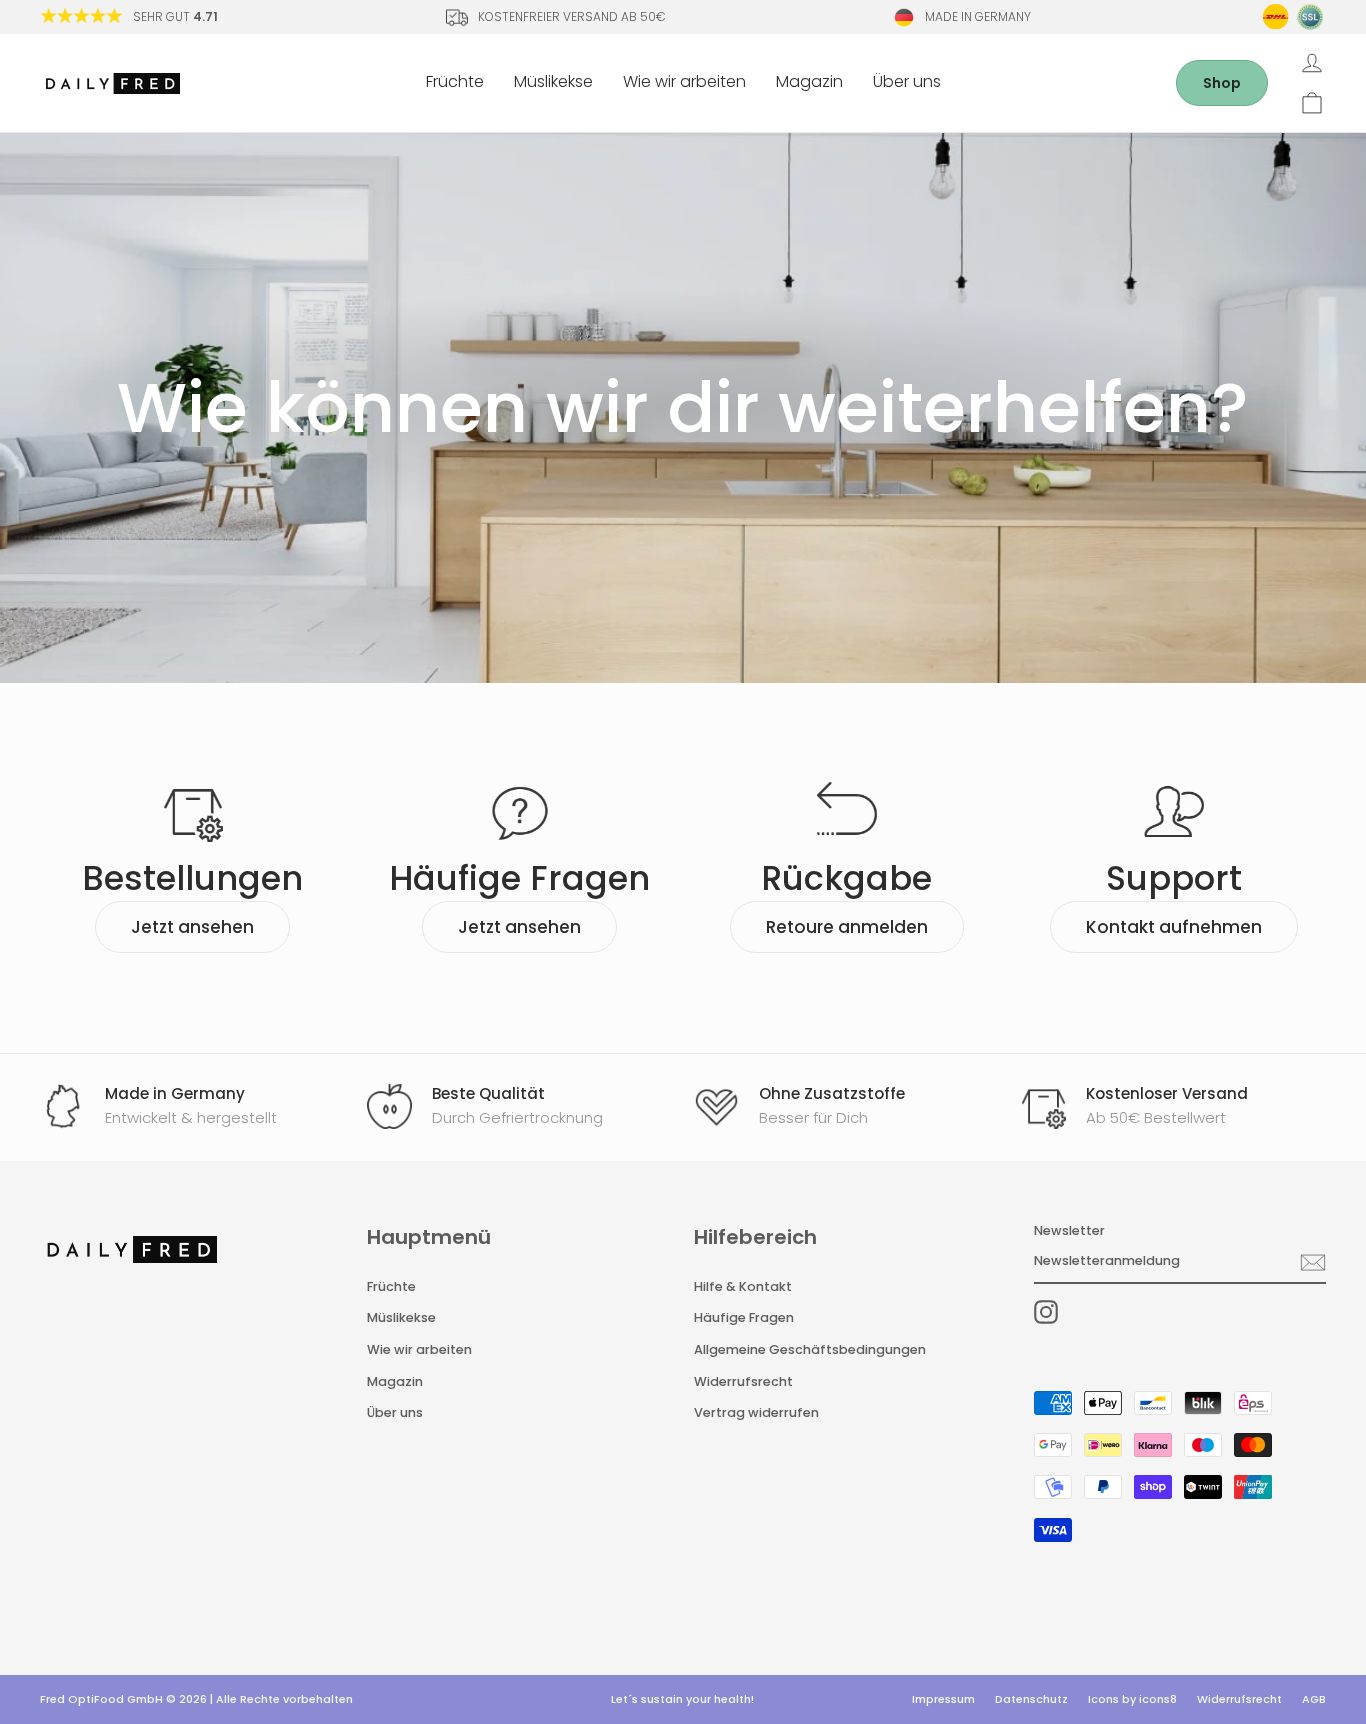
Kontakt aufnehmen (1174, 927)
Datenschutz (1031, 1699)
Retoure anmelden (847, 927)
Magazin (809, 81)
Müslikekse (553, 81)
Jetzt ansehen (192, 927)
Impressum (943, 1699)
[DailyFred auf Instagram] (1046, 1312)
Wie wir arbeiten (684, 81)
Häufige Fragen (744, 1317)
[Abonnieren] (1313, 1262)
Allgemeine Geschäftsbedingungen (810, 1349)
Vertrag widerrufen (756, 1412)
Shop (1222, 83)
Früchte (455, 81)
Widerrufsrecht (743, 1381)
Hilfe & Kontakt (743, 1286)
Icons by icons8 (1132, 1699)
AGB (1314, 1699)
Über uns (907, 81)
